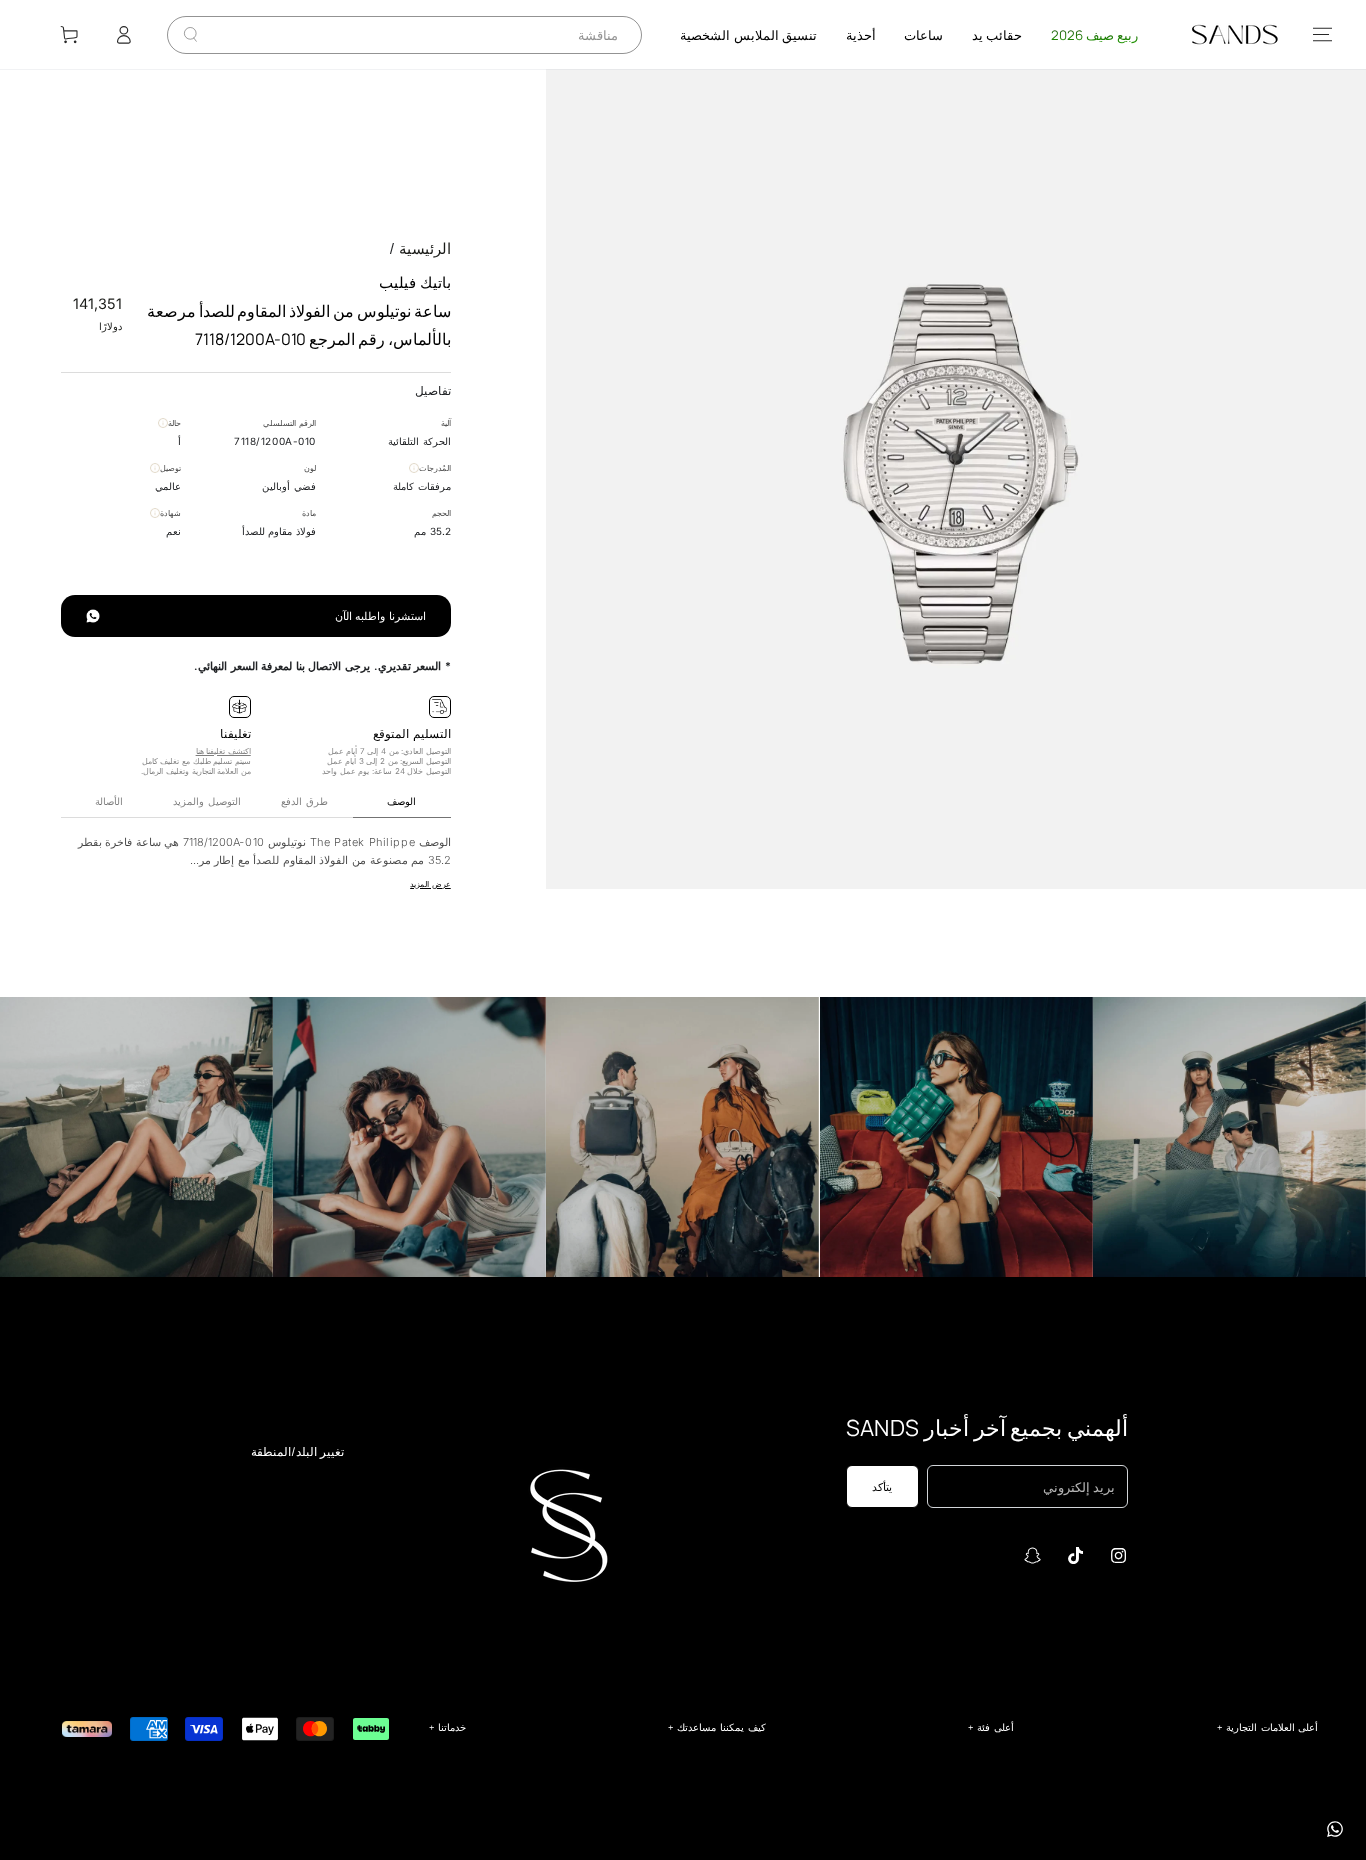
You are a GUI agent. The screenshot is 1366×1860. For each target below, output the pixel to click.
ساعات (923, 35)
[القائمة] (1322, 35)
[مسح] (205, 34)
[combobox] (420, 35)
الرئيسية (425, 248)
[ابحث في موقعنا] (190, 34)
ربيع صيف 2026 (1095, 35)
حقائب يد (997, 35)
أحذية (861, 35)
